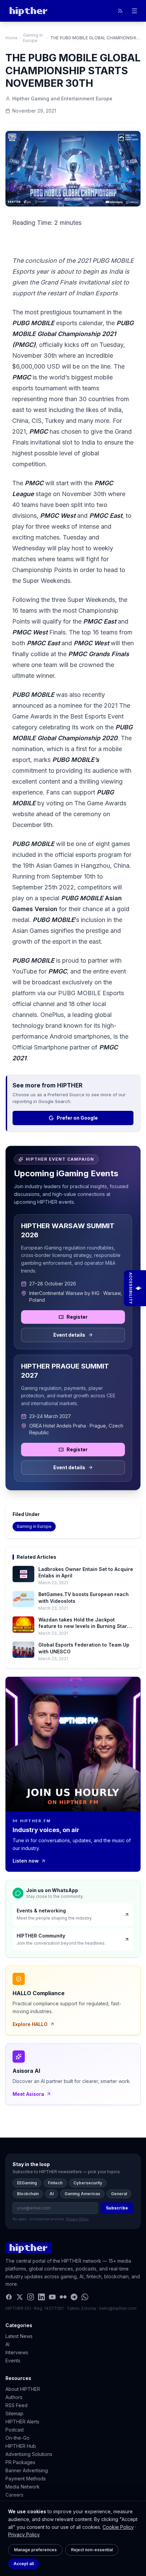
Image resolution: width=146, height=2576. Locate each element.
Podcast (15, 2430)
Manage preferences (35, 2550)
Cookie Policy (118, 2527)
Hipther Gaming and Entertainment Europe (62, 99)
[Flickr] (63, 2297)
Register (77, 1317)
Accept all (24, 2564)
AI (52, 2194)
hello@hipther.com (118, 2308)
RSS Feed (16, 2405)
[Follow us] (120, 11)
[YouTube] (52, 2297)
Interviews (17, 2352)
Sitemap (14, 2413)
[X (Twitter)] (20, 2297)
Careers (14, 2495)
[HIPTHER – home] (28, 11)
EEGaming (27, 2183)
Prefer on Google (77, 1118)
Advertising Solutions (29, 2454)
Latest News (19, 2336)
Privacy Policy (24, 2534)
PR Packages (20, 2462)
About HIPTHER (23, 2389)
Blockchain (28, 2194)
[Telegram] (74, 2297)
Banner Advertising (27, 2470)
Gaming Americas (82, 2194)
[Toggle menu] (134, 11)
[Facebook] (9, 2297)
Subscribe (117, 2208)
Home (12, 38)
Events (13, 2361)
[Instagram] (31, 2297)
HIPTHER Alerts (22, 2422)
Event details (69, 1335)
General (119, 2194)
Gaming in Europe (33, 38)
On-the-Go (17, 2438)
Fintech (55, 2183)
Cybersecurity (88, 2183)
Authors (14, 2397)
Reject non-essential (92, 2550)
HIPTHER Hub (21, 2446)
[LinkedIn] (41, 2297)
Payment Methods (26, 2479)
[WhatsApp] (85, 2297)
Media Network (23, 2487)
